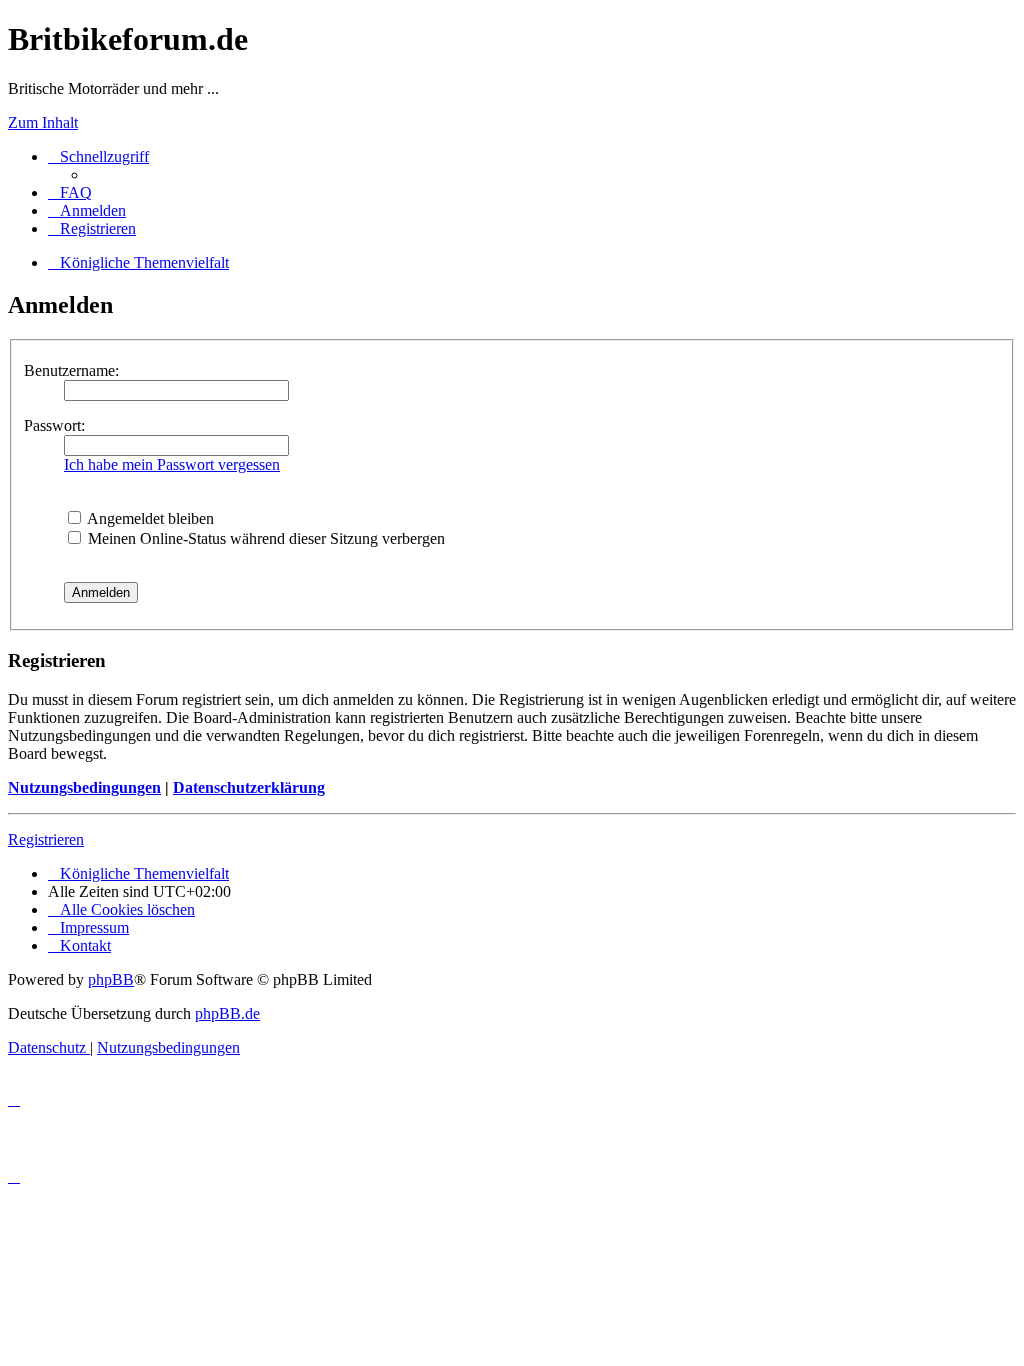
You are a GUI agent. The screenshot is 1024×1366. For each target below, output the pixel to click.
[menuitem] (70, 192)
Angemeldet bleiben (149, 518)
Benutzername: (71, 370)
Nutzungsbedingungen (84, 787)
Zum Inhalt (43, 122)
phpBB (111, 979)
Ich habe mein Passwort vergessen (172, 464)
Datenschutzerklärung (249, 787)
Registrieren (46, 839)
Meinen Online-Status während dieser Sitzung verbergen (264, 538)
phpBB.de (227, 1013)
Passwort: (54, 425)
